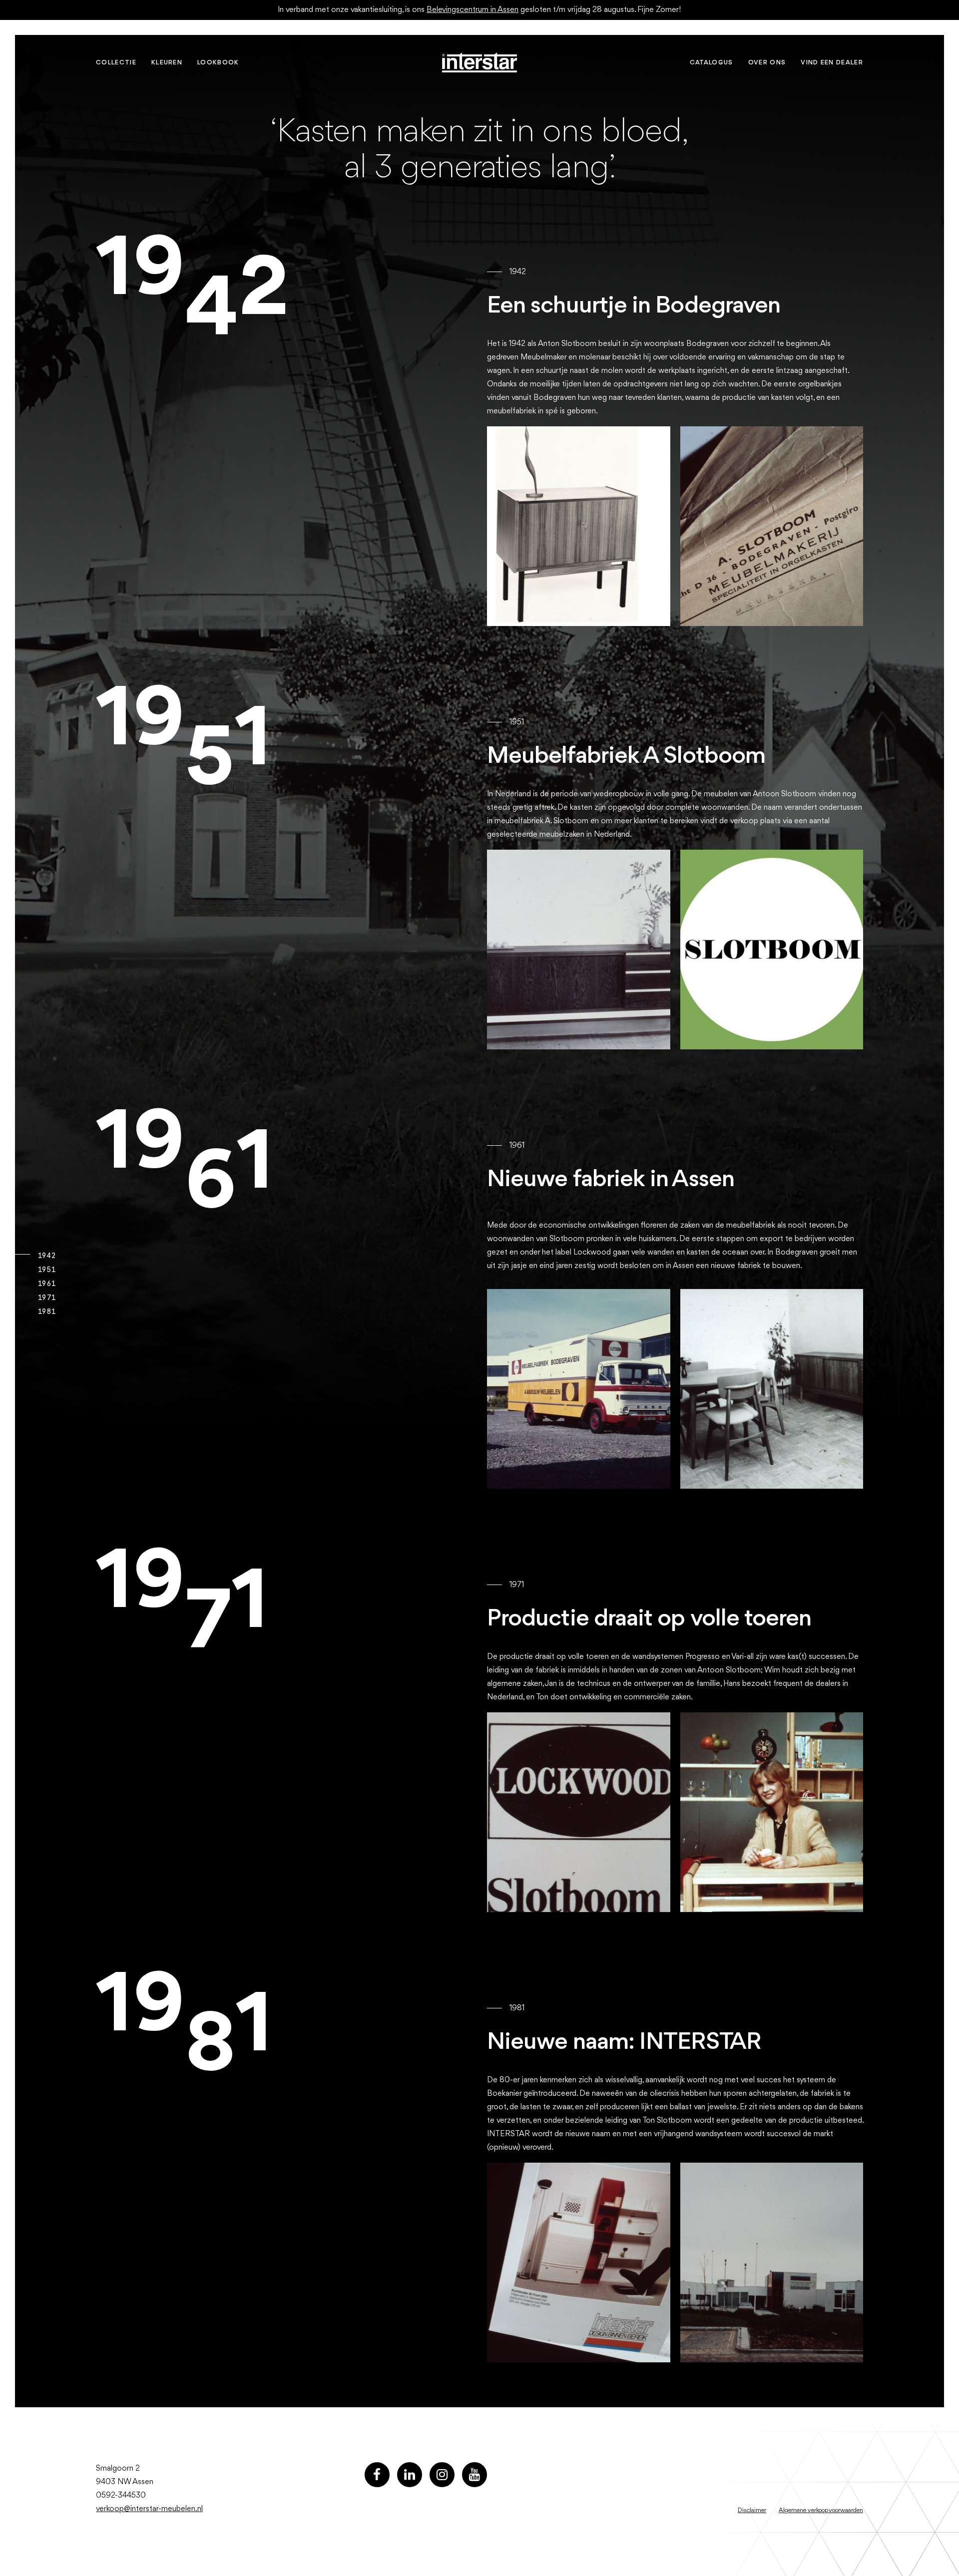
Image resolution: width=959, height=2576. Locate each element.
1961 (46, 1284)
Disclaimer (752, 2510)
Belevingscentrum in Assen (473, 10)
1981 (46, 1311)
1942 (46, 1256)
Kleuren (167, 63)
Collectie (116, 63)
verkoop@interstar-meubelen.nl (149, 2509)
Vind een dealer (832, 63)
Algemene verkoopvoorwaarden (821, 2510)
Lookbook (218, 63)
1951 (46, 1270)
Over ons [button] (767, 63)
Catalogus (712, 63)
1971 (46, 1297)
